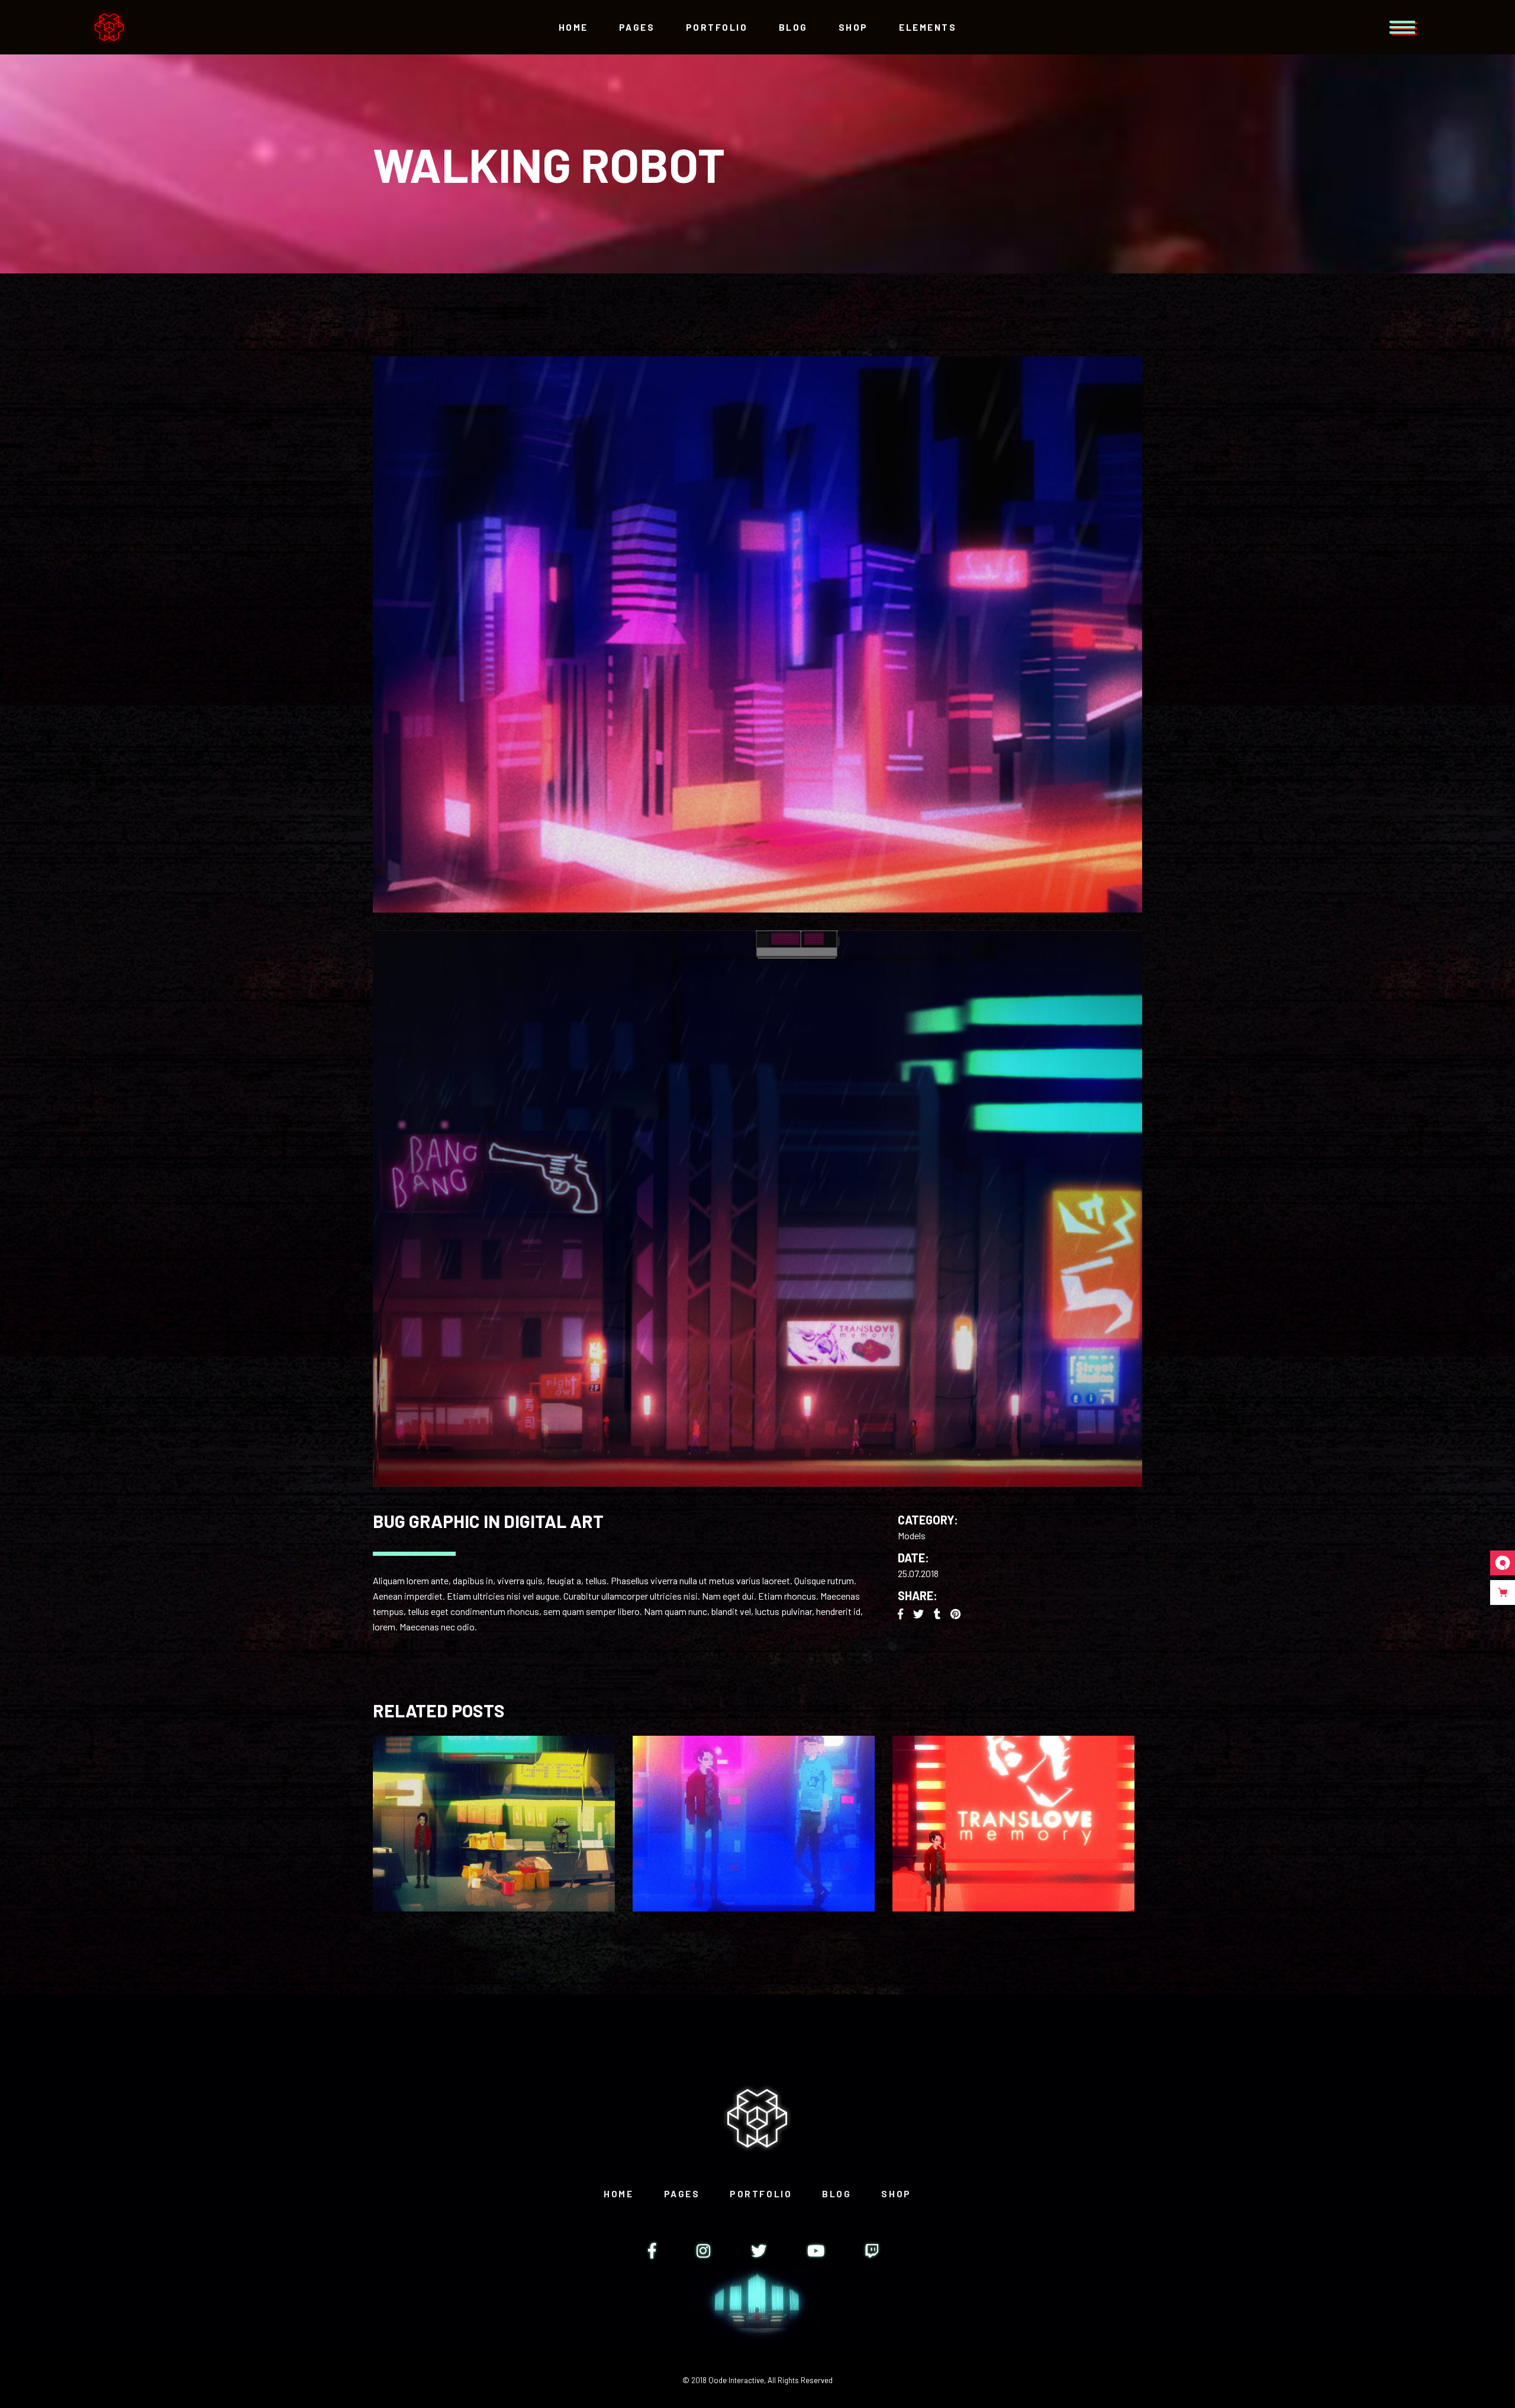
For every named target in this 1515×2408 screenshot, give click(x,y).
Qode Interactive (736, 2380)
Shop (896, 2194)
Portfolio (761, 2194)
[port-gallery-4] (757, 634)
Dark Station (494, 1814)
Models (912, 1535)
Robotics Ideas (753, 1814)
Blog (837, 2194)
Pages (682, 2194)
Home (618, 2194)
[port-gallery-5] (757, 1208)
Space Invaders (1013, 1814)
